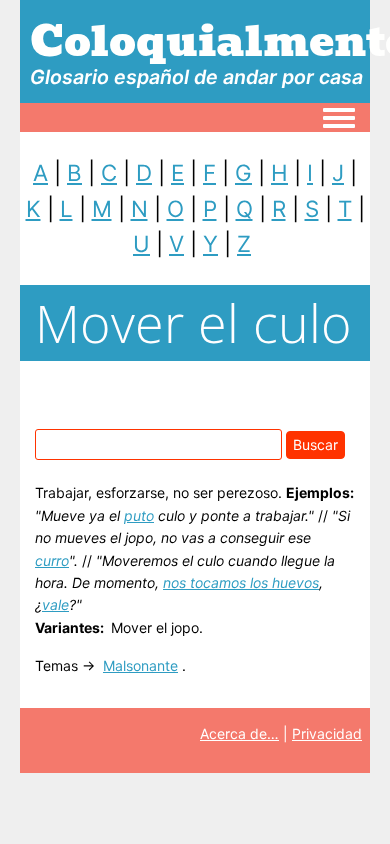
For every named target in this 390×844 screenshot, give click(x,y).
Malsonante (140, 665)
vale (55, 604)
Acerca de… (239, 733)
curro (52, 560)
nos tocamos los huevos (241, 582)
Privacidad (327, 733)
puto (139, 515)
